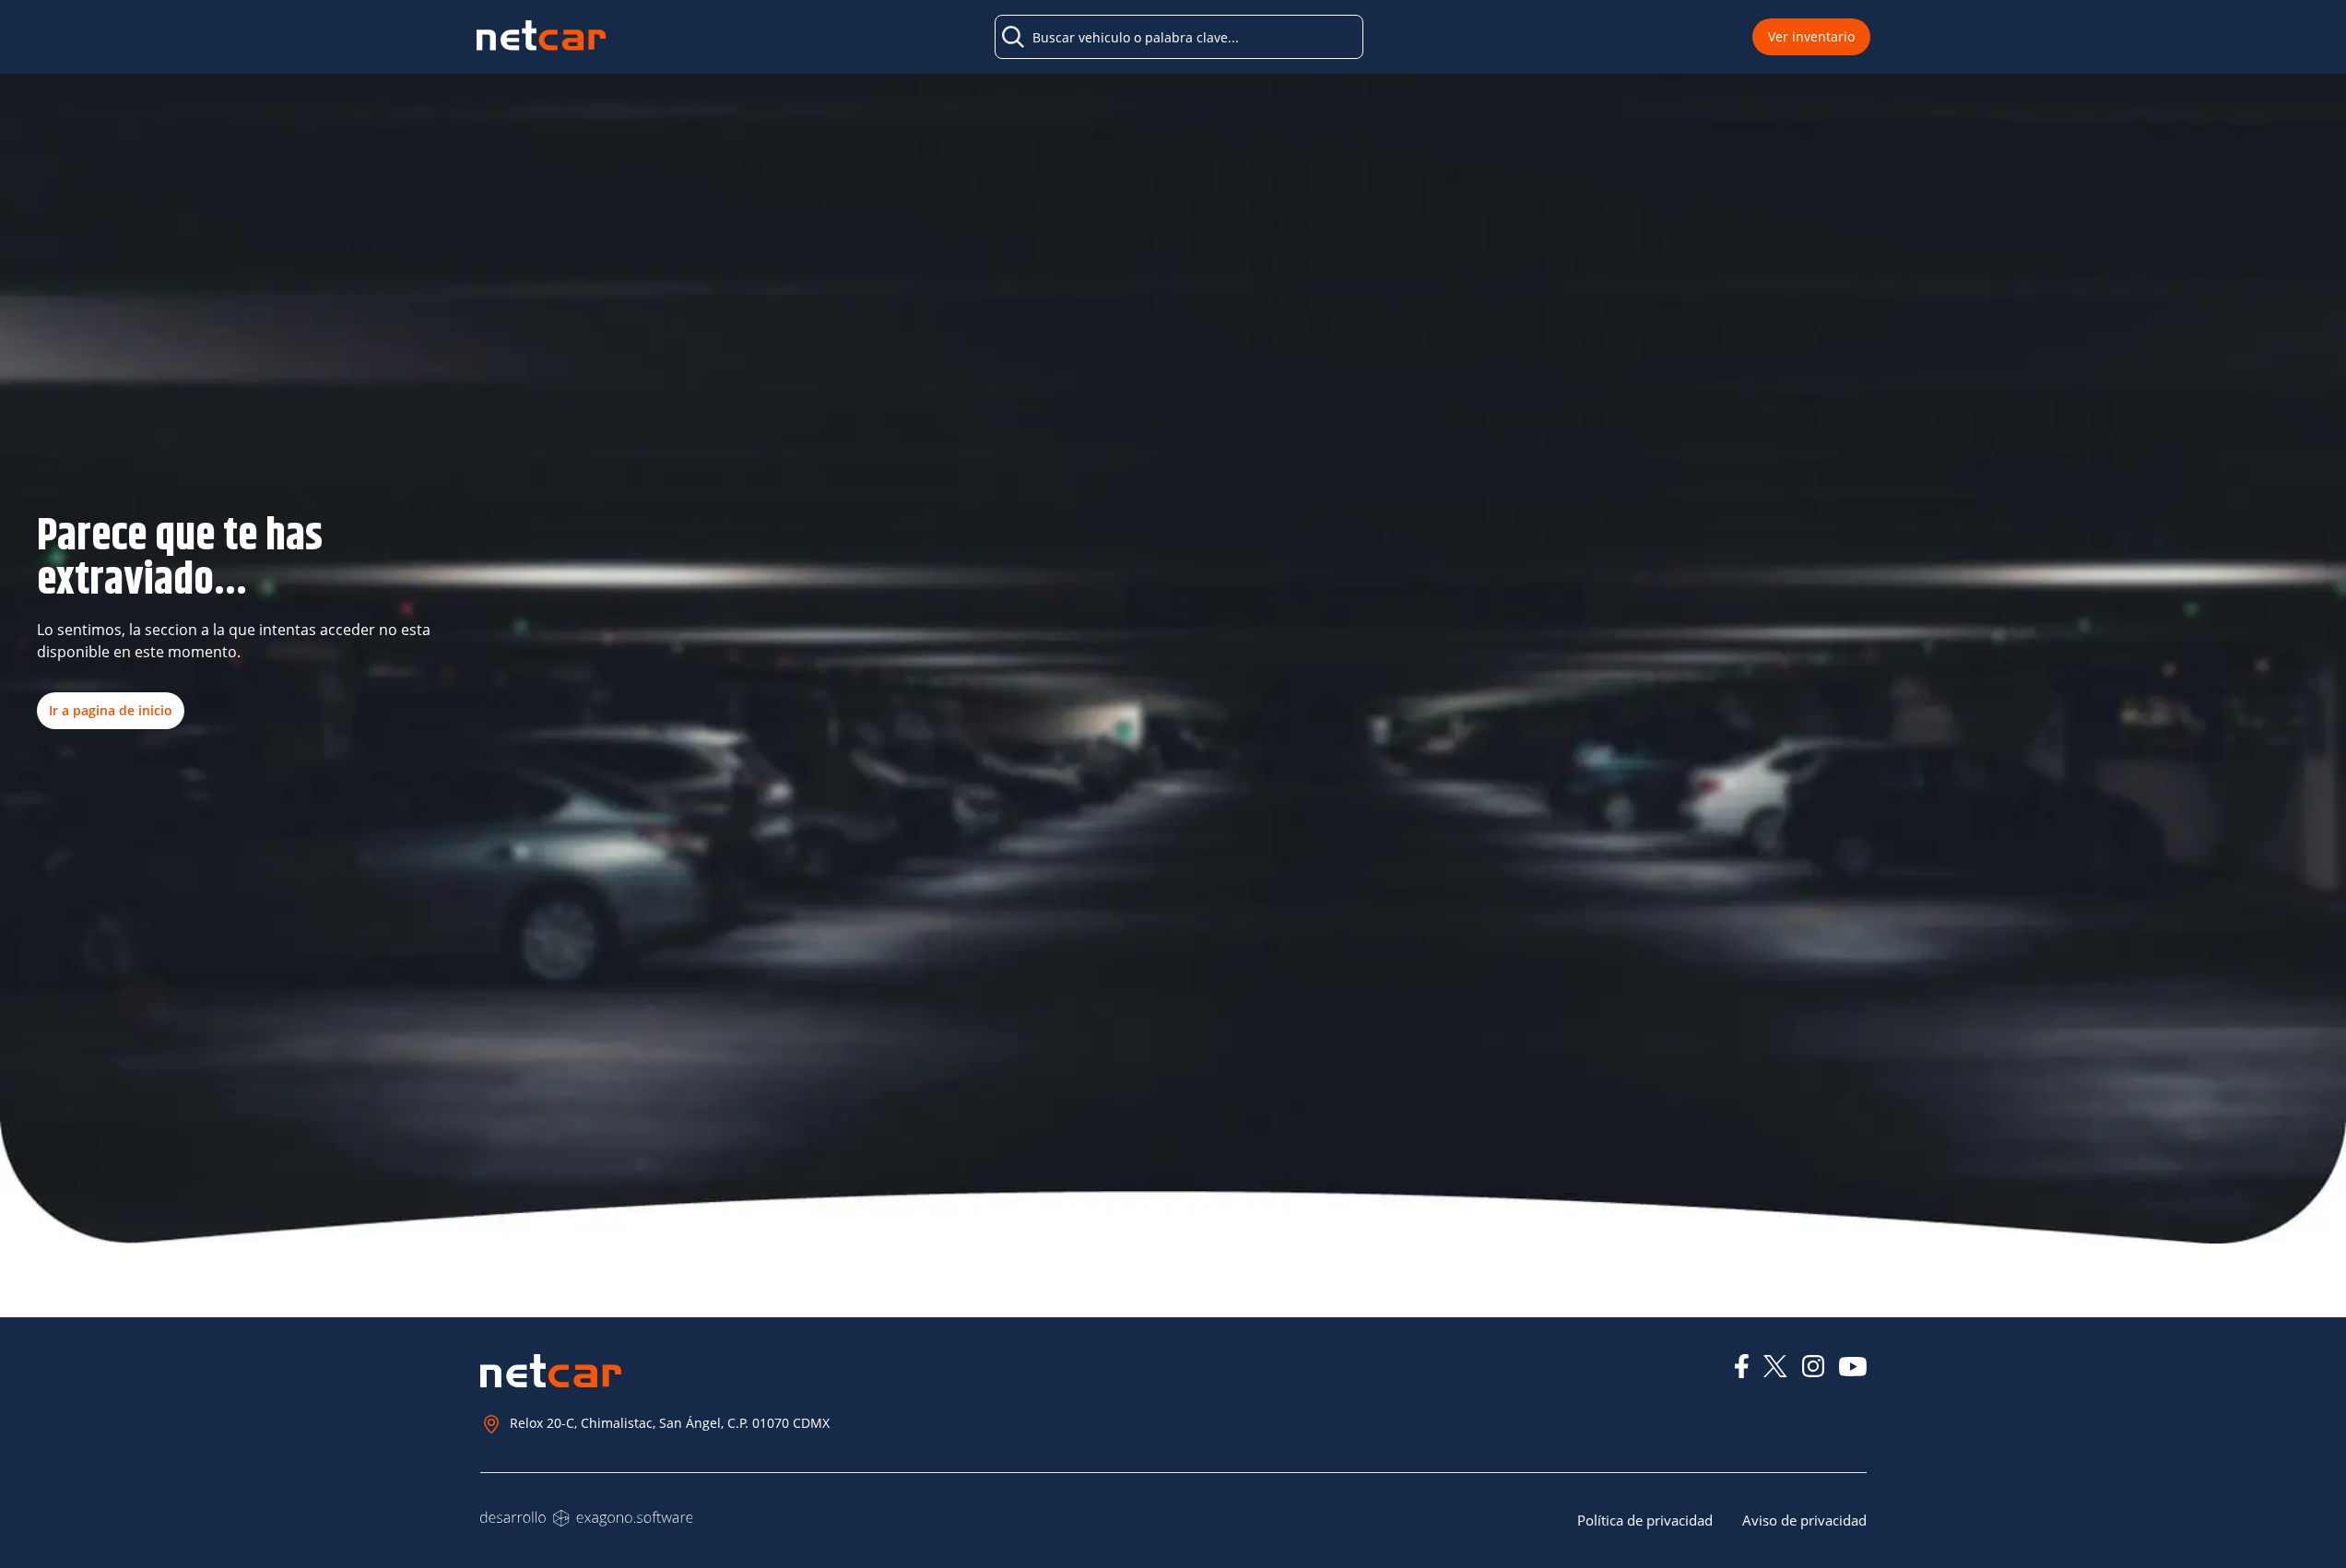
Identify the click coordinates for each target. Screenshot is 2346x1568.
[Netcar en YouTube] (1853, 1367)
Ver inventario (1811, 36)
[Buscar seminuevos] (1013, 37)
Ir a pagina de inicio (111, 710)
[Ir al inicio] (541, 37)
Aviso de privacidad (1804, 1520)
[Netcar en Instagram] (1813, 1366)
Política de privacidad (1645, 1520)
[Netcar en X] (1775, 1366)
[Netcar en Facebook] (1742, 1366)
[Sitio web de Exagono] (587, 1518)
